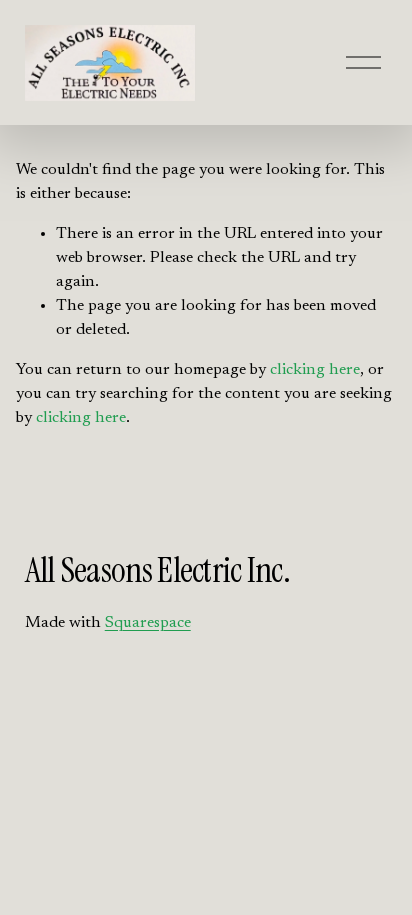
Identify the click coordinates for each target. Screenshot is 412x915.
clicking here (315, 370)
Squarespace (148, 623)
